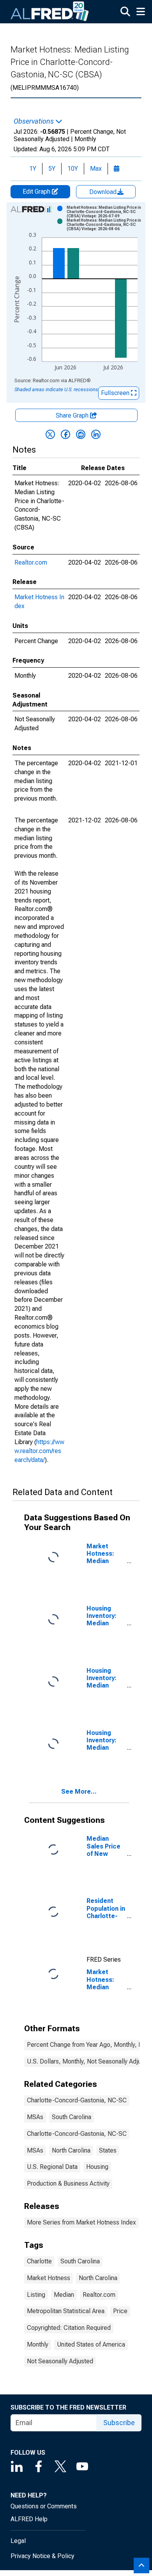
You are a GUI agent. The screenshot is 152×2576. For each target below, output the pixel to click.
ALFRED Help (29, 2519)
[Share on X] (50, 434)
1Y (33, 169)
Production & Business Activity (68, 2183)
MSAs (35, 2117)
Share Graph (73, 415)
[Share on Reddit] (81, 434)
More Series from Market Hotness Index (81, 2222)
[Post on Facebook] (65, 434)
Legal (18, 2541)
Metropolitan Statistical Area (66, 2311)
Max (96, 169)
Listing (36, 2295)
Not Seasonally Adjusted (60, 2361)
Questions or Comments (44, 2506)
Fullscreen (116, 393)
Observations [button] (34, 121)
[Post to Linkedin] (96, 434)
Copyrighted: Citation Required (69, 2328)
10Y (73, 169)
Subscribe (119, 2423)
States (108, 2150)
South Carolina (72, 2117)
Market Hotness (49, 2278)
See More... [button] (79, 1792)
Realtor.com (31, 562)
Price (120, 2311)
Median (64, 2295)
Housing (97, 2167)
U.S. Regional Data (52, 2167)
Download (104, 192)
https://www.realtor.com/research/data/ (39, 1451)
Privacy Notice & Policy (42, 2556)
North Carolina (71, 2150)
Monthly (38, 2344)
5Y (52, 169)
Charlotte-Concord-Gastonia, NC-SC (77, 2100)
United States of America (91, 2344)
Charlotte (39, 2261)
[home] (50, 12)
